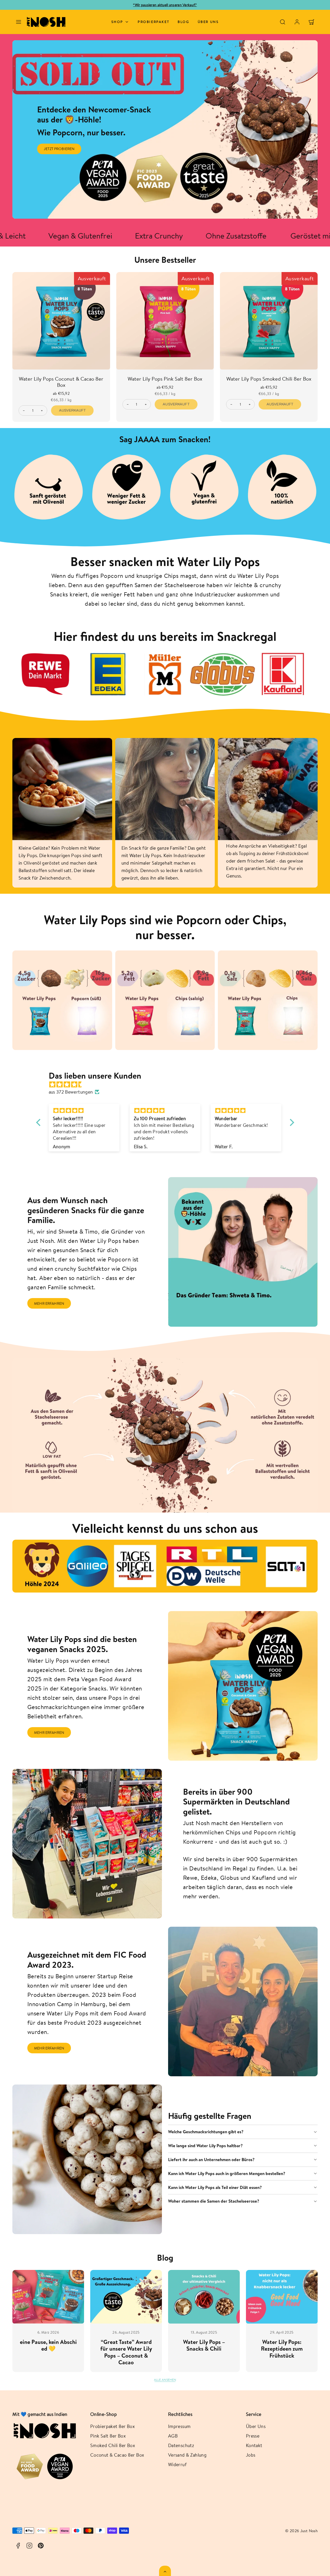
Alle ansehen (165, 2380)
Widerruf (177, 2464)
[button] (19, 22)
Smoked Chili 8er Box (113, 2445)
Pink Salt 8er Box (108, 2436)
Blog (183, 22)
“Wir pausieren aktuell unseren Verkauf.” (165, 5)
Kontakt (254, 2445)
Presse (253, 2436)
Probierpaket (154, 22)
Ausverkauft (72, 410)
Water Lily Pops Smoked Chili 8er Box (269, 379)
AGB (173, 2436)
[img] (168, 1085)
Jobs (251, 2455)
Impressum (179, 2426)
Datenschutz (181, 2445)
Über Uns (256, 2426)
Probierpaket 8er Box (113, 2426)
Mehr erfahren (49, 1303)
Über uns (208, 22)
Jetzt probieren (59, 149)
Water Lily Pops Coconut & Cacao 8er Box (61, 382)
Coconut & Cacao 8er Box (117, 2455)
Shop (117, 22)
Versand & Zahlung (187, 2455)
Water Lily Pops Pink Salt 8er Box (165, 379)
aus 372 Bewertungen (71, 1092)
